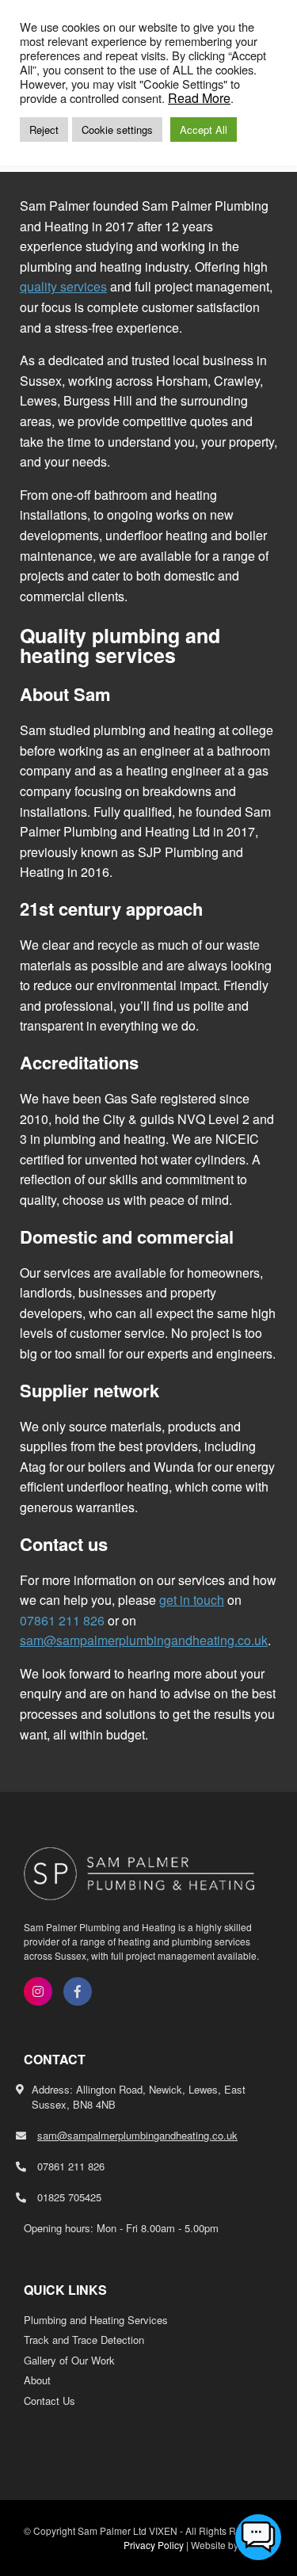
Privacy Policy (154, 2545)
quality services (63, 286)
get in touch (192, 1600)
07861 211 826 (62, 1620)
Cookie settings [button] (117, 130)
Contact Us (49, 2401)
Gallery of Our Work (69, 2360)
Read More (199, 98)
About (37, 2380)
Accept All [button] (204, 130)
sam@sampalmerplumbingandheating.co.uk (144, 1640)
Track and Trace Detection (84, 2340)
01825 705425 (69, 2197)
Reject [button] (44, 130)
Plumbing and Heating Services (96, 2320)
